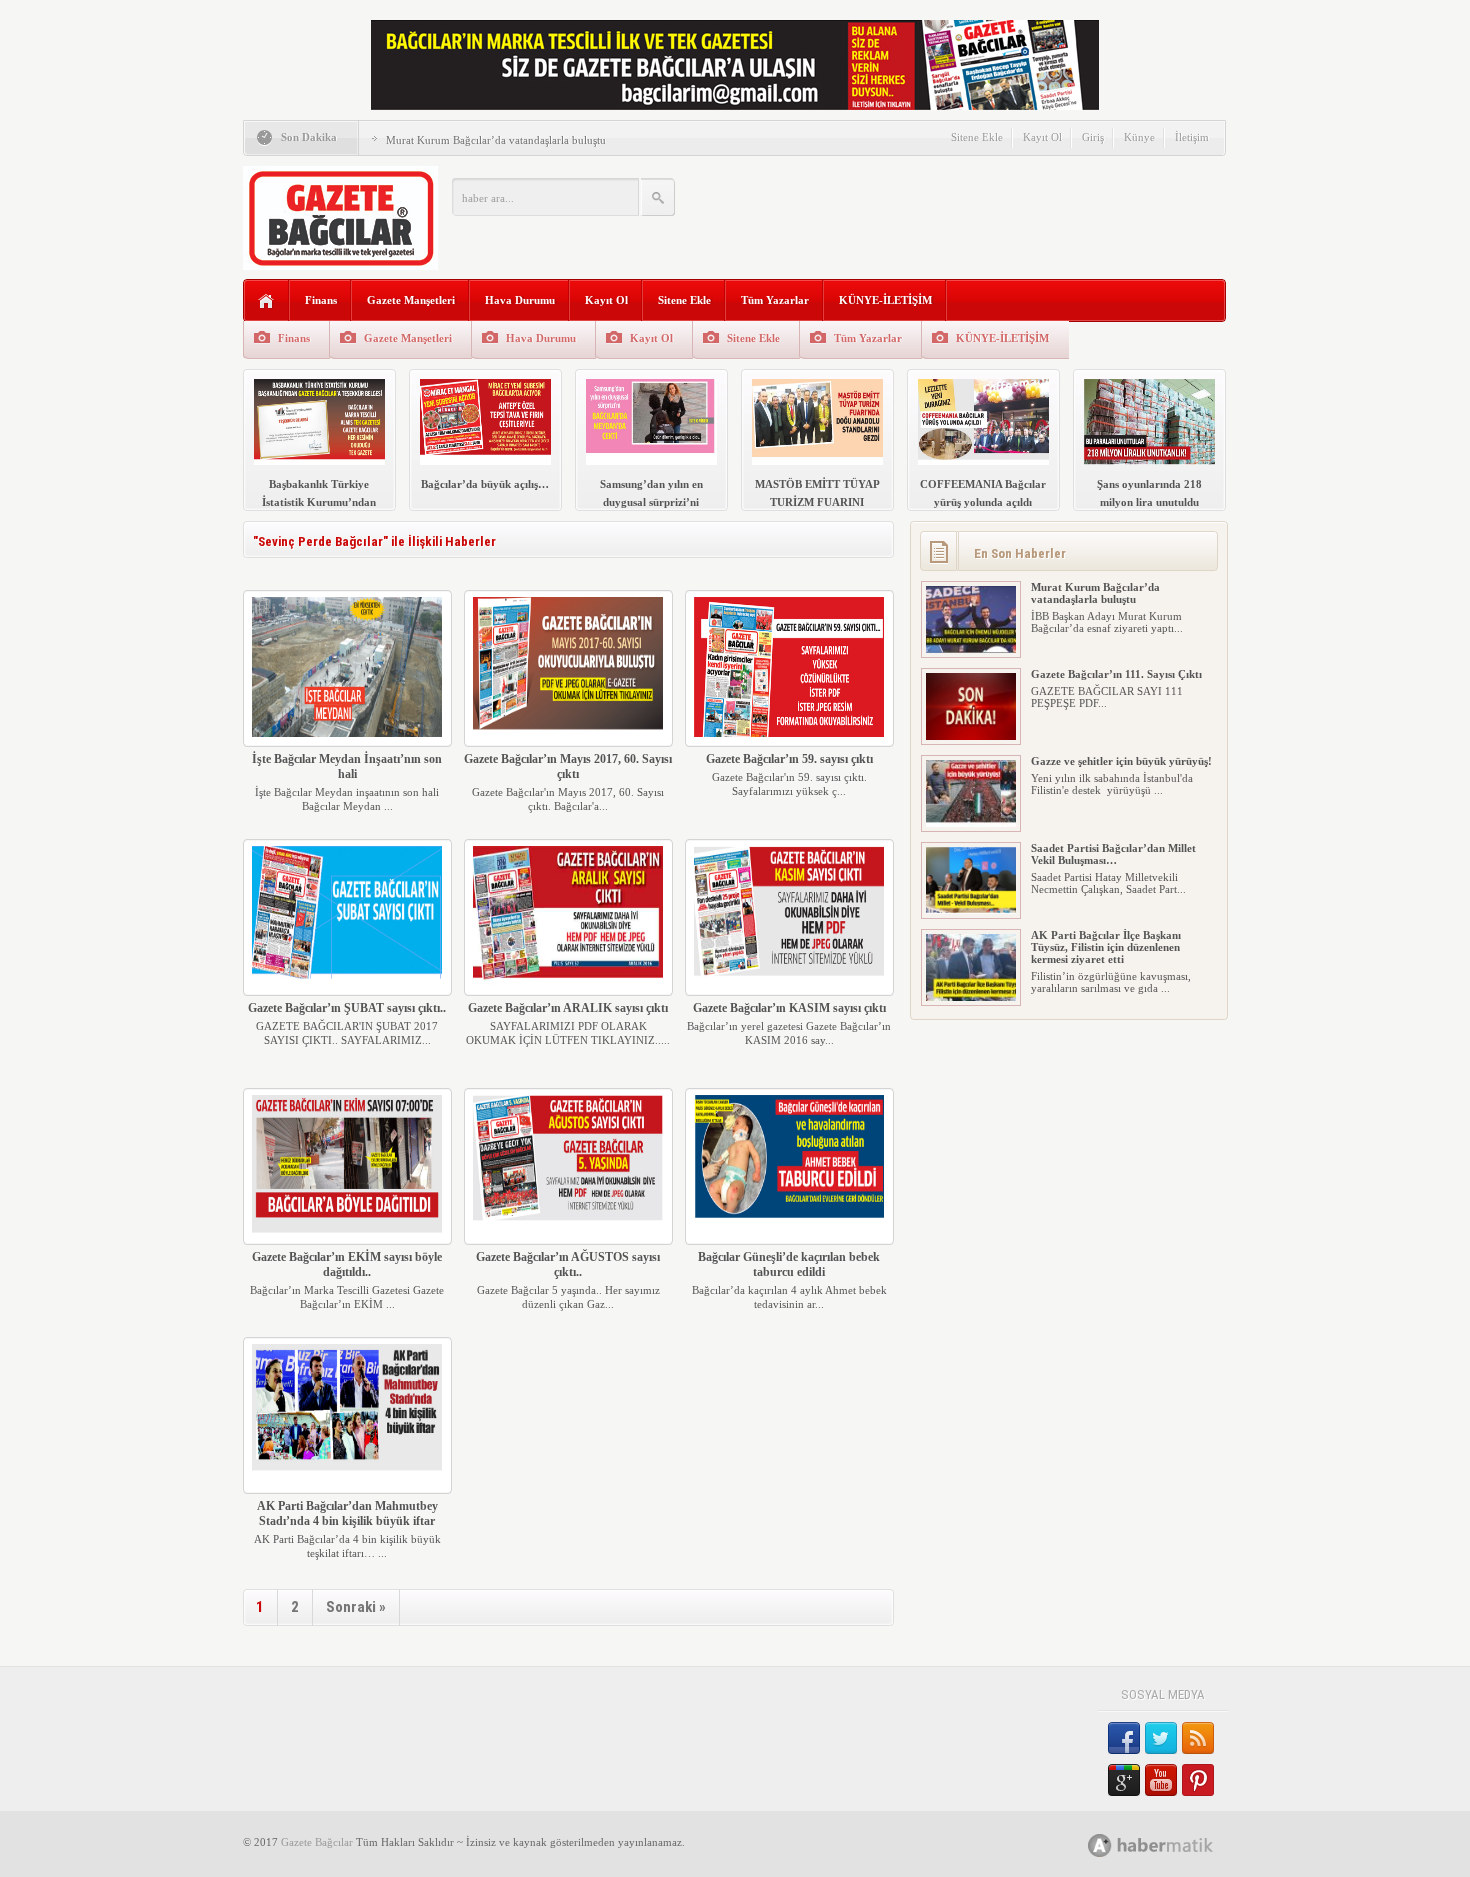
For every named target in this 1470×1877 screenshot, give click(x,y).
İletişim (1192, 137)
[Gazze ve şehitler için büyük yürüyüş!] (971, 823)
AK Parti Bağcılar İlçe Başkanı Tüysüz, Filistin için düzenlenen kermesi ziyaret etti (1106, 947)
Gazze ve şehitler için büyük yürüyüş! (1121, 761)
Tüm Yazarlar (775, 300)
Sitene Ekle (977, 137)
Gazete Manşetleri (411, 300)
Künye (1139, 137)
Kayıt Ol (1042, 137)
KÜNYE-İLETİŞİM (885, 300)
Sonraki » (356, 1607)
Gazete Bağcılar (317, 1842)
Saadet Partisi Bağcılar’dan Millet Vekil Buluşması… (1113, 854)
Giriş (1093, 137)
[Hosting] (1100, 1845)
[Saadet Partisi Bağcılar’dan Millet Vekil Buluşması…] (971, 910)
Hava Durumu (520, 300)
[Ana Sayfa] (266, 301)
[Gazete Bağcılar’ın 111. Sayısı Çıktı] (971, 736)
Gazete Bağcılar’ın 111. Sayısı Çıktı (1116, 674)
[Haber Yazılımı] (1172, 1844)
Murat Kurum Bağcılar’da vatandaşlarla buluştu (496, 140)
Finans (321, 300)
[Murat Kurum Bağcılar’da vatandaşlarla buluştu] (971, 649)
